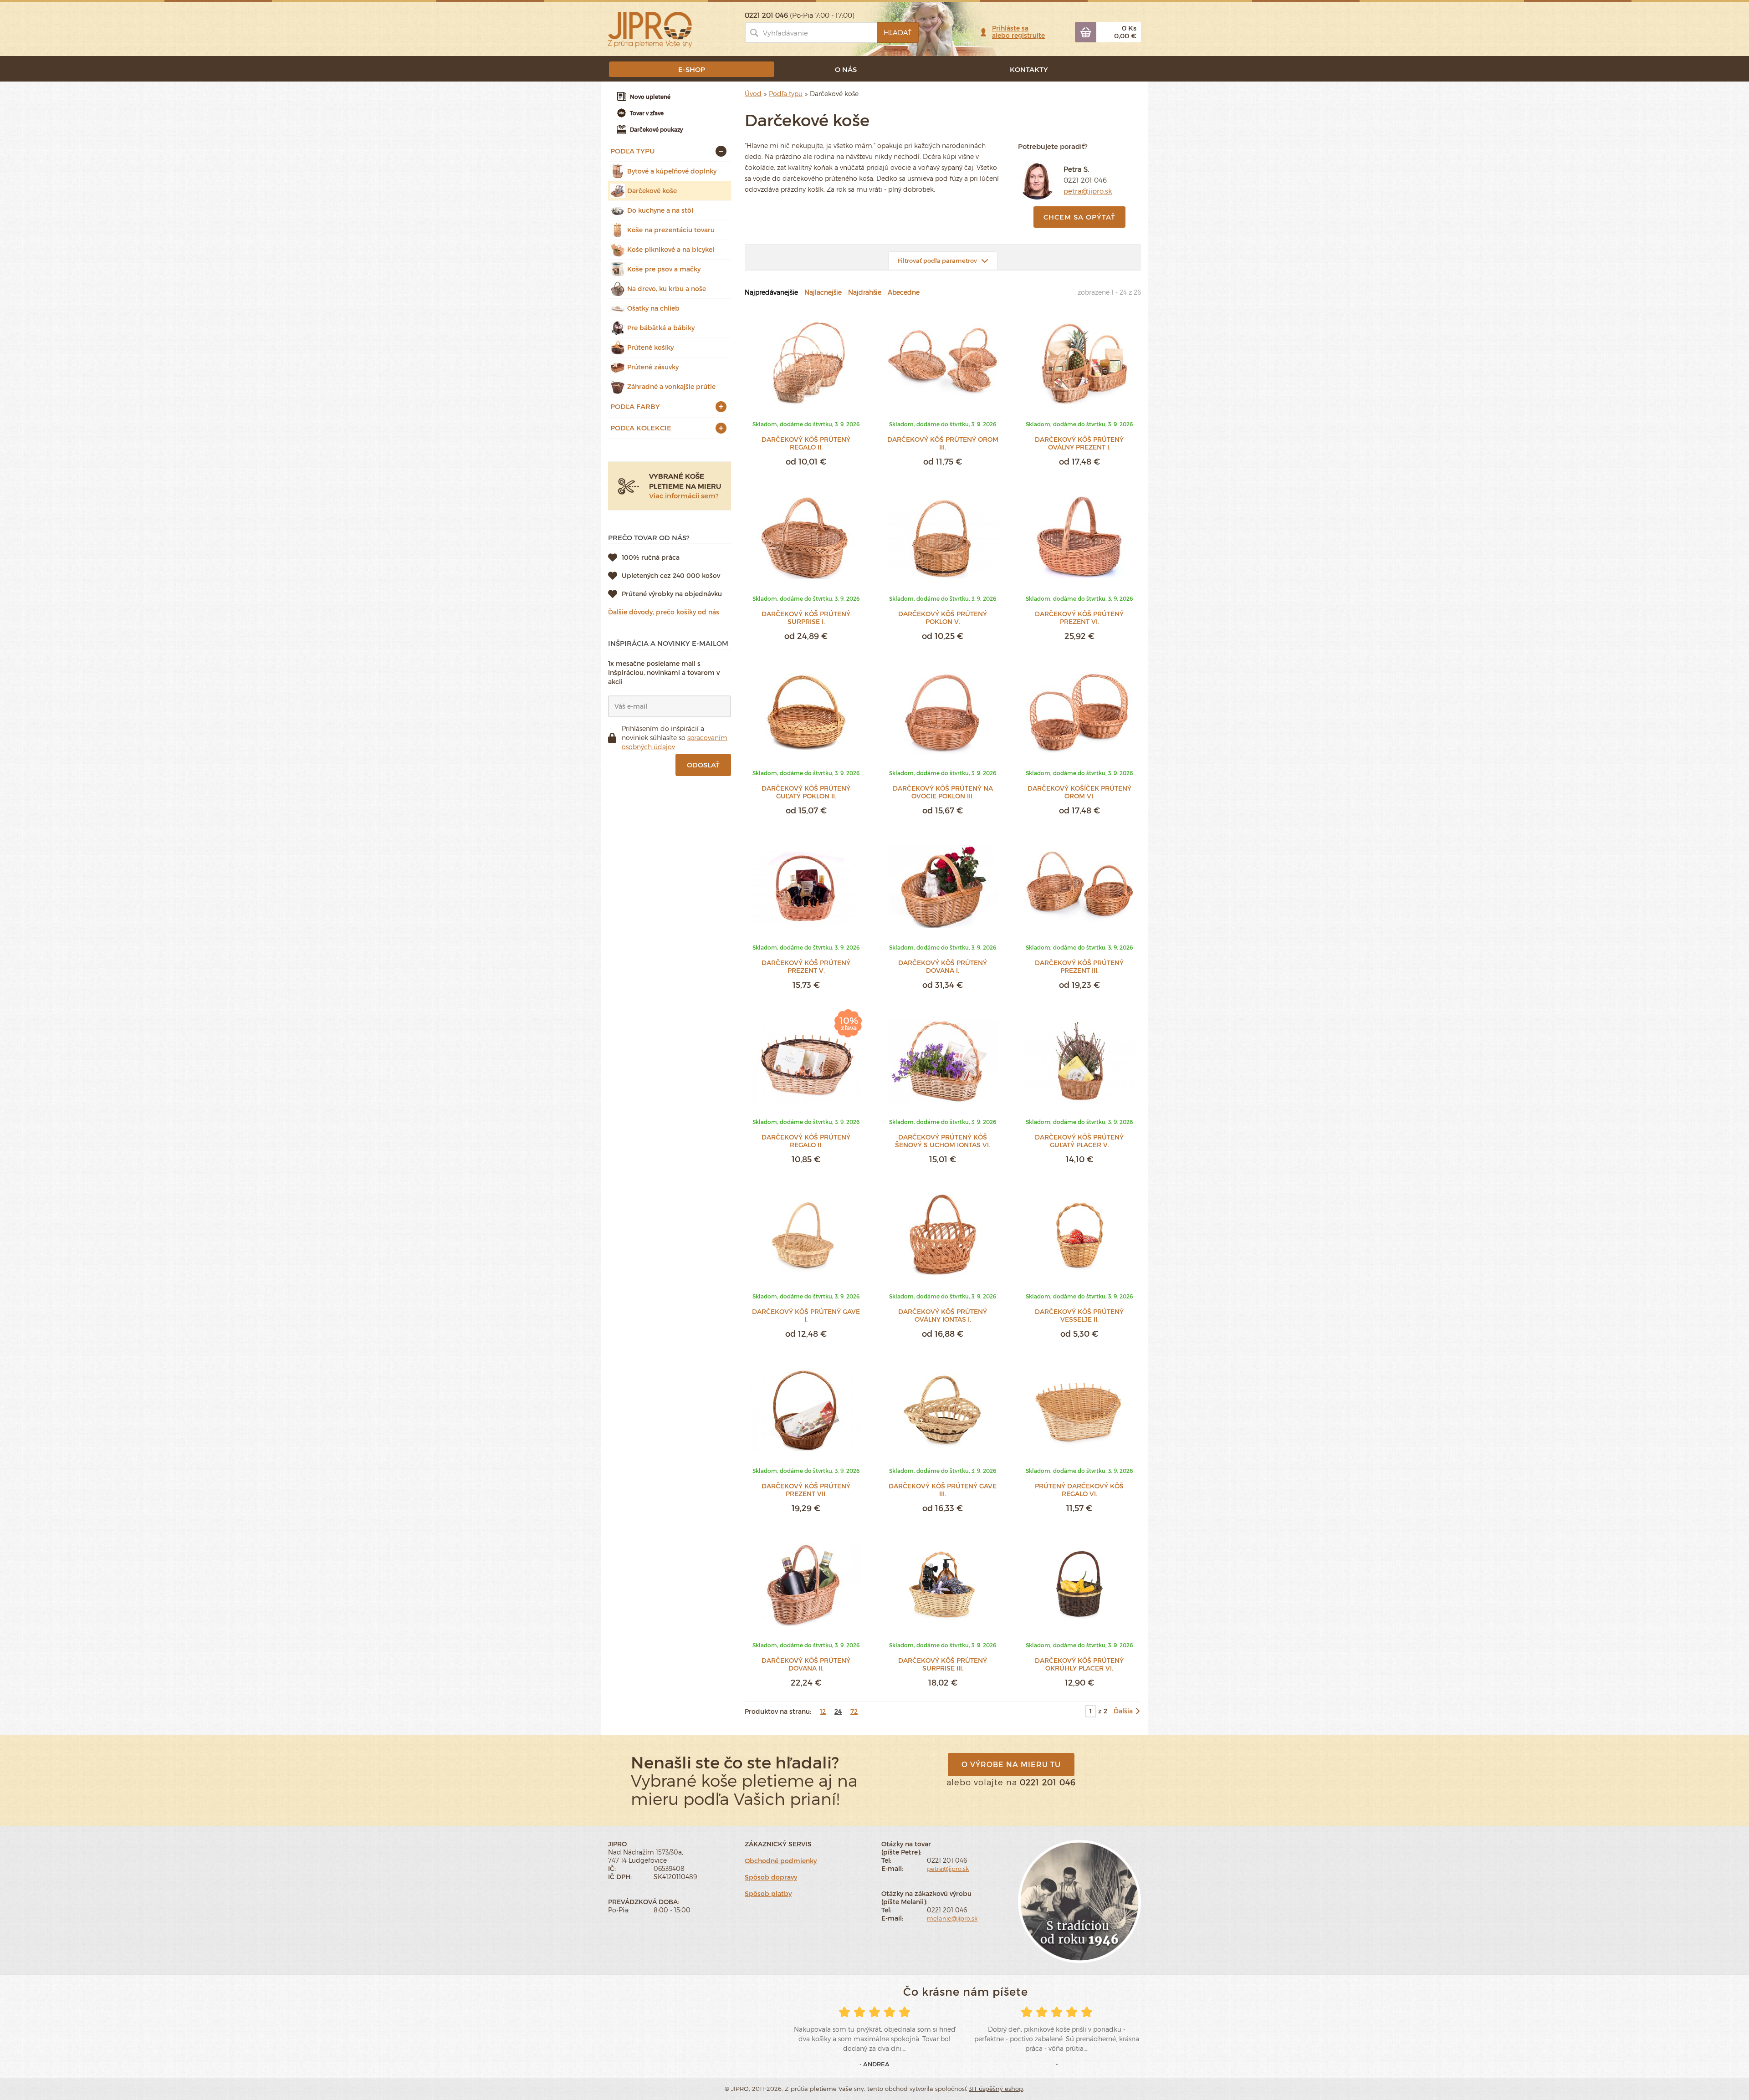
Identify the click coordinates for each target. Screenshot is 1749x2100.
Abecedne (904, 292)
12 (823, 1711)
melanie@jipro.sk (952, 1918)
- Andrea (874, 2064)
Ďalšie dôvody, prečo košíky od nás (664, 612)
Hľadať (898, 32)
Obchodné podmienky (781, 1861)
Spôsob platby (768, 1893)
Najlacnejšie (823, 292)
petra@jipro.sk (1088, 191)
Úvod (753, 94)
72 (854, 1711)
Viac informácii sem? (684, 496)
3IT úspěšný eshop (996, 2089)
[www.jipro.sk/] (650, 29)
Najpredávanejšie (771, 292)
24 (838, 1711)
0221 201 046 (1085, 180)
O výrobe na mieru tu (1011, 1764)
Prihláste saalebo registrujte (1018, 32)
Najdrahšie (865, 292)
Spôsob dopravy (771, 1877)
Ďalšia (1123, 1711)
